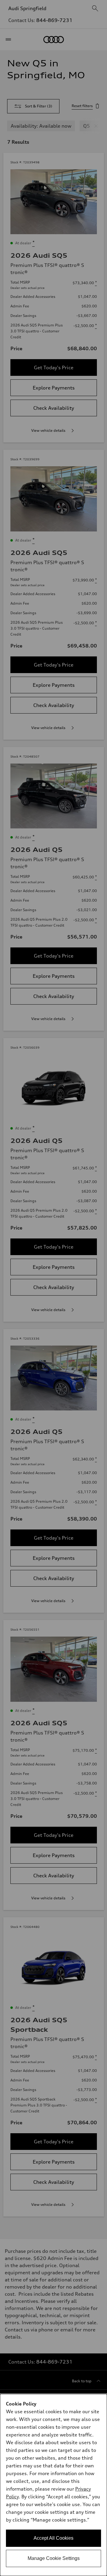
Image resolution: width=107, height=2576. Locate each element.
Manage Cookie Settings (54, 2558)
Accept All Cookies (53, 2538)
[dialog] (53, 2485)
